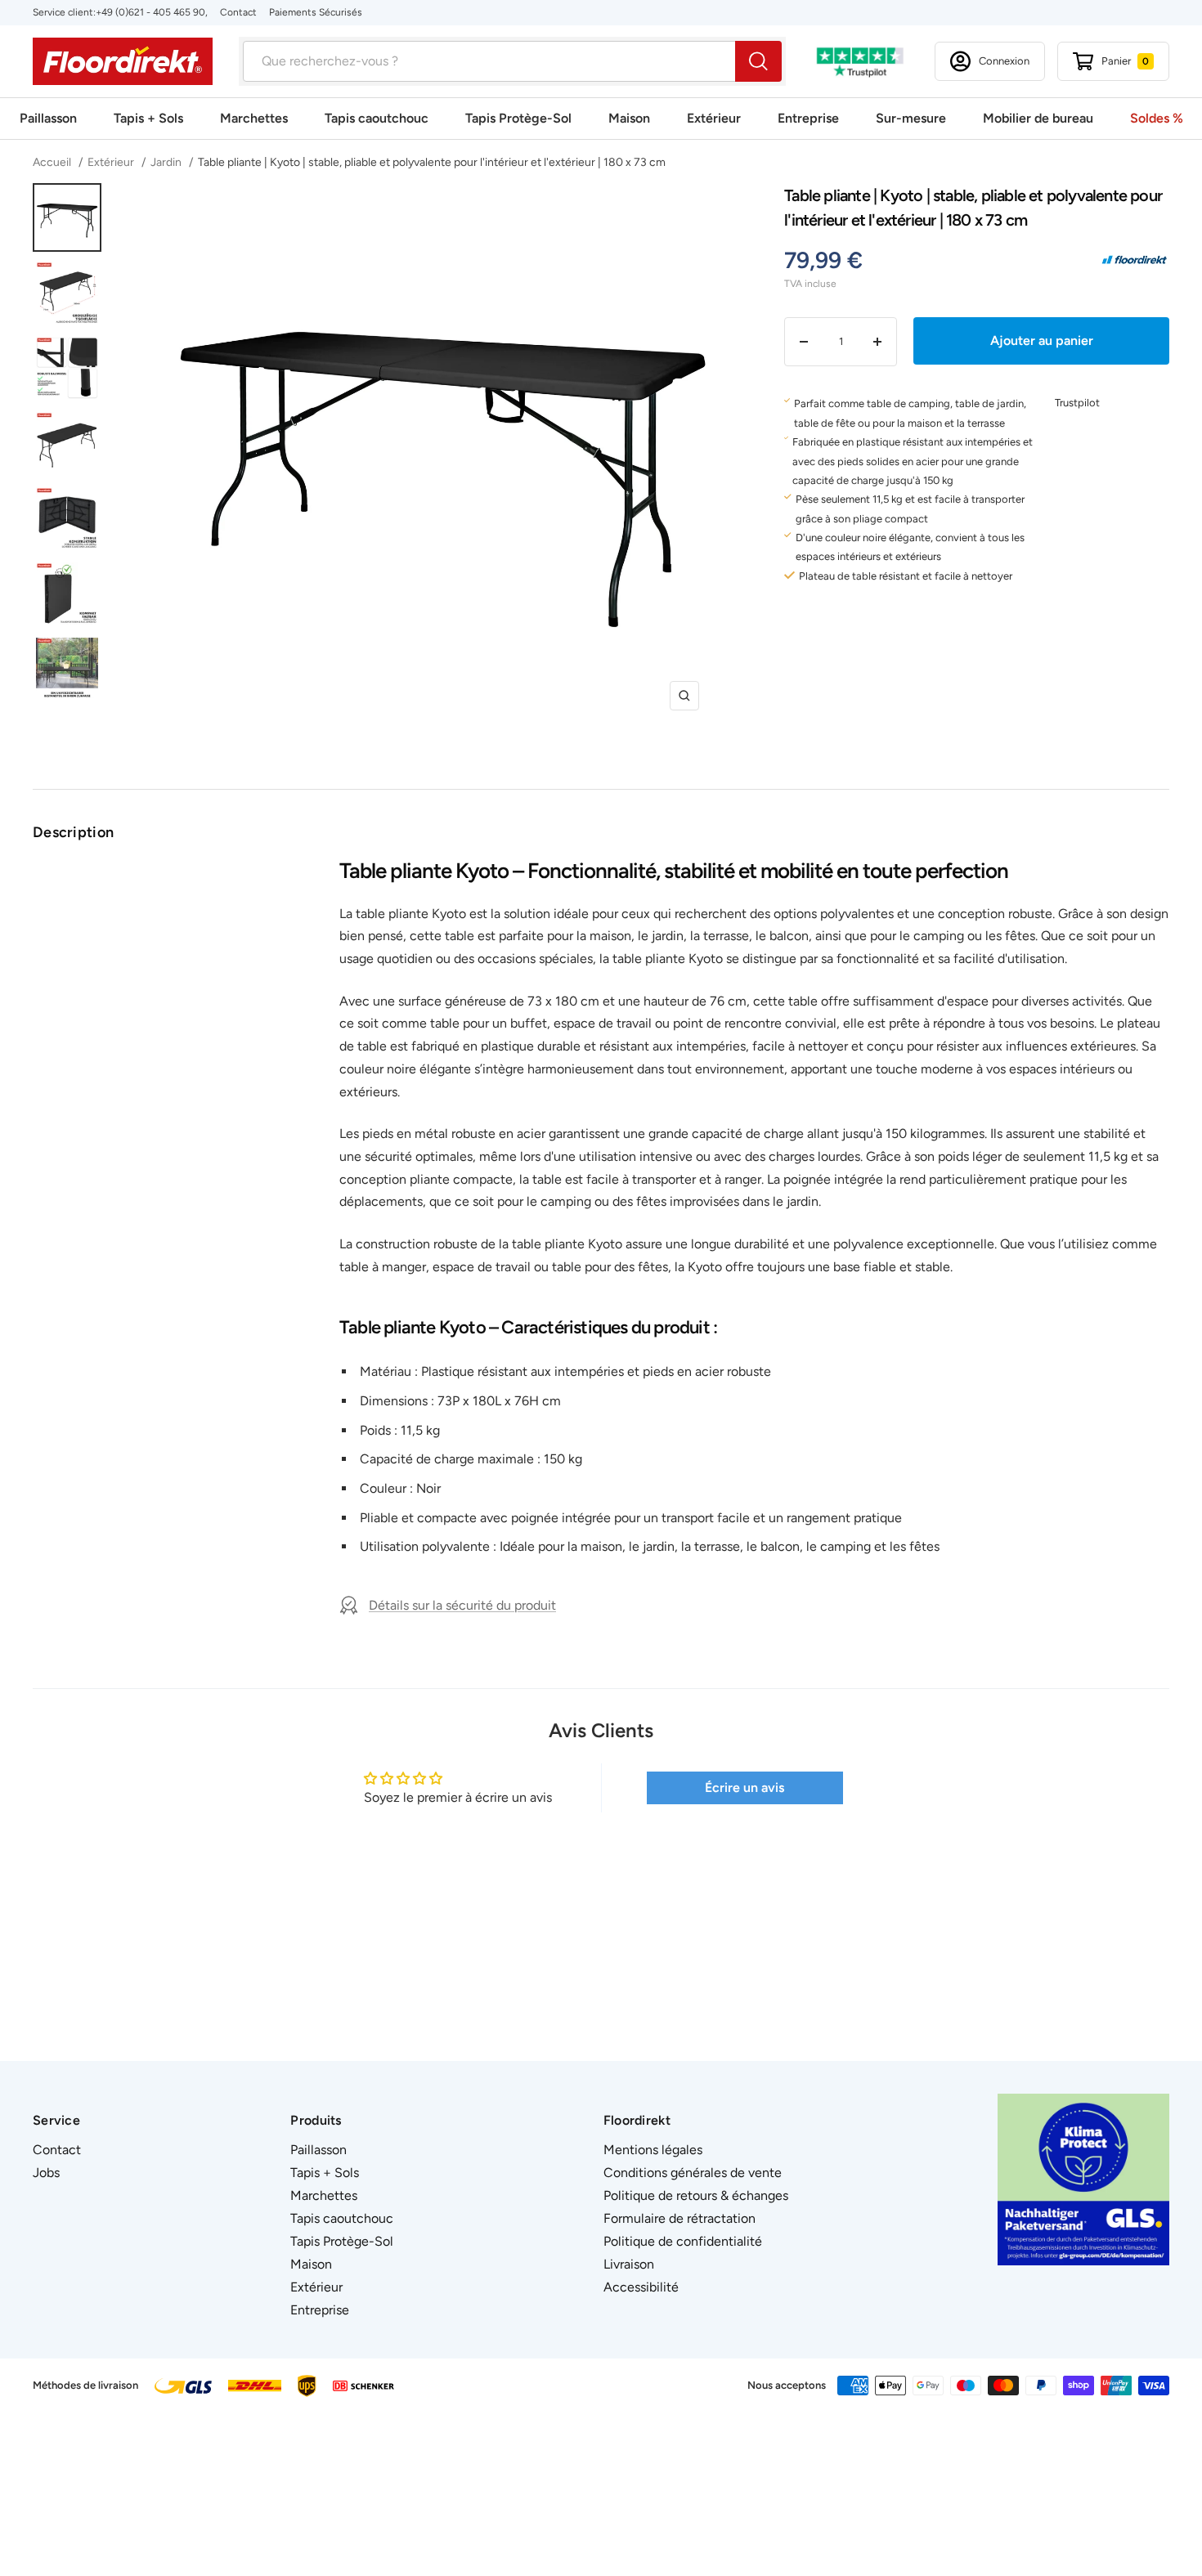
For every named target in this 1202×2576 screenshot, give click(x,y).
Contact (238, 12)
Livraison (629, 2264)
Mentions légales (653, 2150)
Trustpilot (1077, 403)
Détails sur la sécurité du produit (462, 1605)
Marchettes (254, 118)
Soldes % (1157, 118)
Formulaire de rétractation (679, 2218)
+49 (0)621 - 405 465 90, (152, 12)
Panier (1125, 61)
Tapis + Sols (148, 118)
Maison (629, 118)
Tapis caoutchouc (377, 118)
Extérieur (714, 118)
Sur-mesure (911, 118)
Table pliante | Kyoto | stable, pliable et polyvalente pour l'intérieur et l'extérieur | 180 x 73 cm (432, 162)
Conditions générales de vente (693, 2173)
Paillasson (48, 118)
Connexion (1004, 61)
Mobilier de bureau (1038, 118)
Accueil (53, 162)
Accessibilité (641, 2287)
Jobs (46, 2173)
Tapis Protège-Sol (518, 118)
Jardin (166, 162)
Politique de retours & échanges (696, 2195)
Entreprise (808, 118)
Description (73, 832)
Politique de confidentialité (683, 2241)
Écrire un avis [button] (745, 1788)
